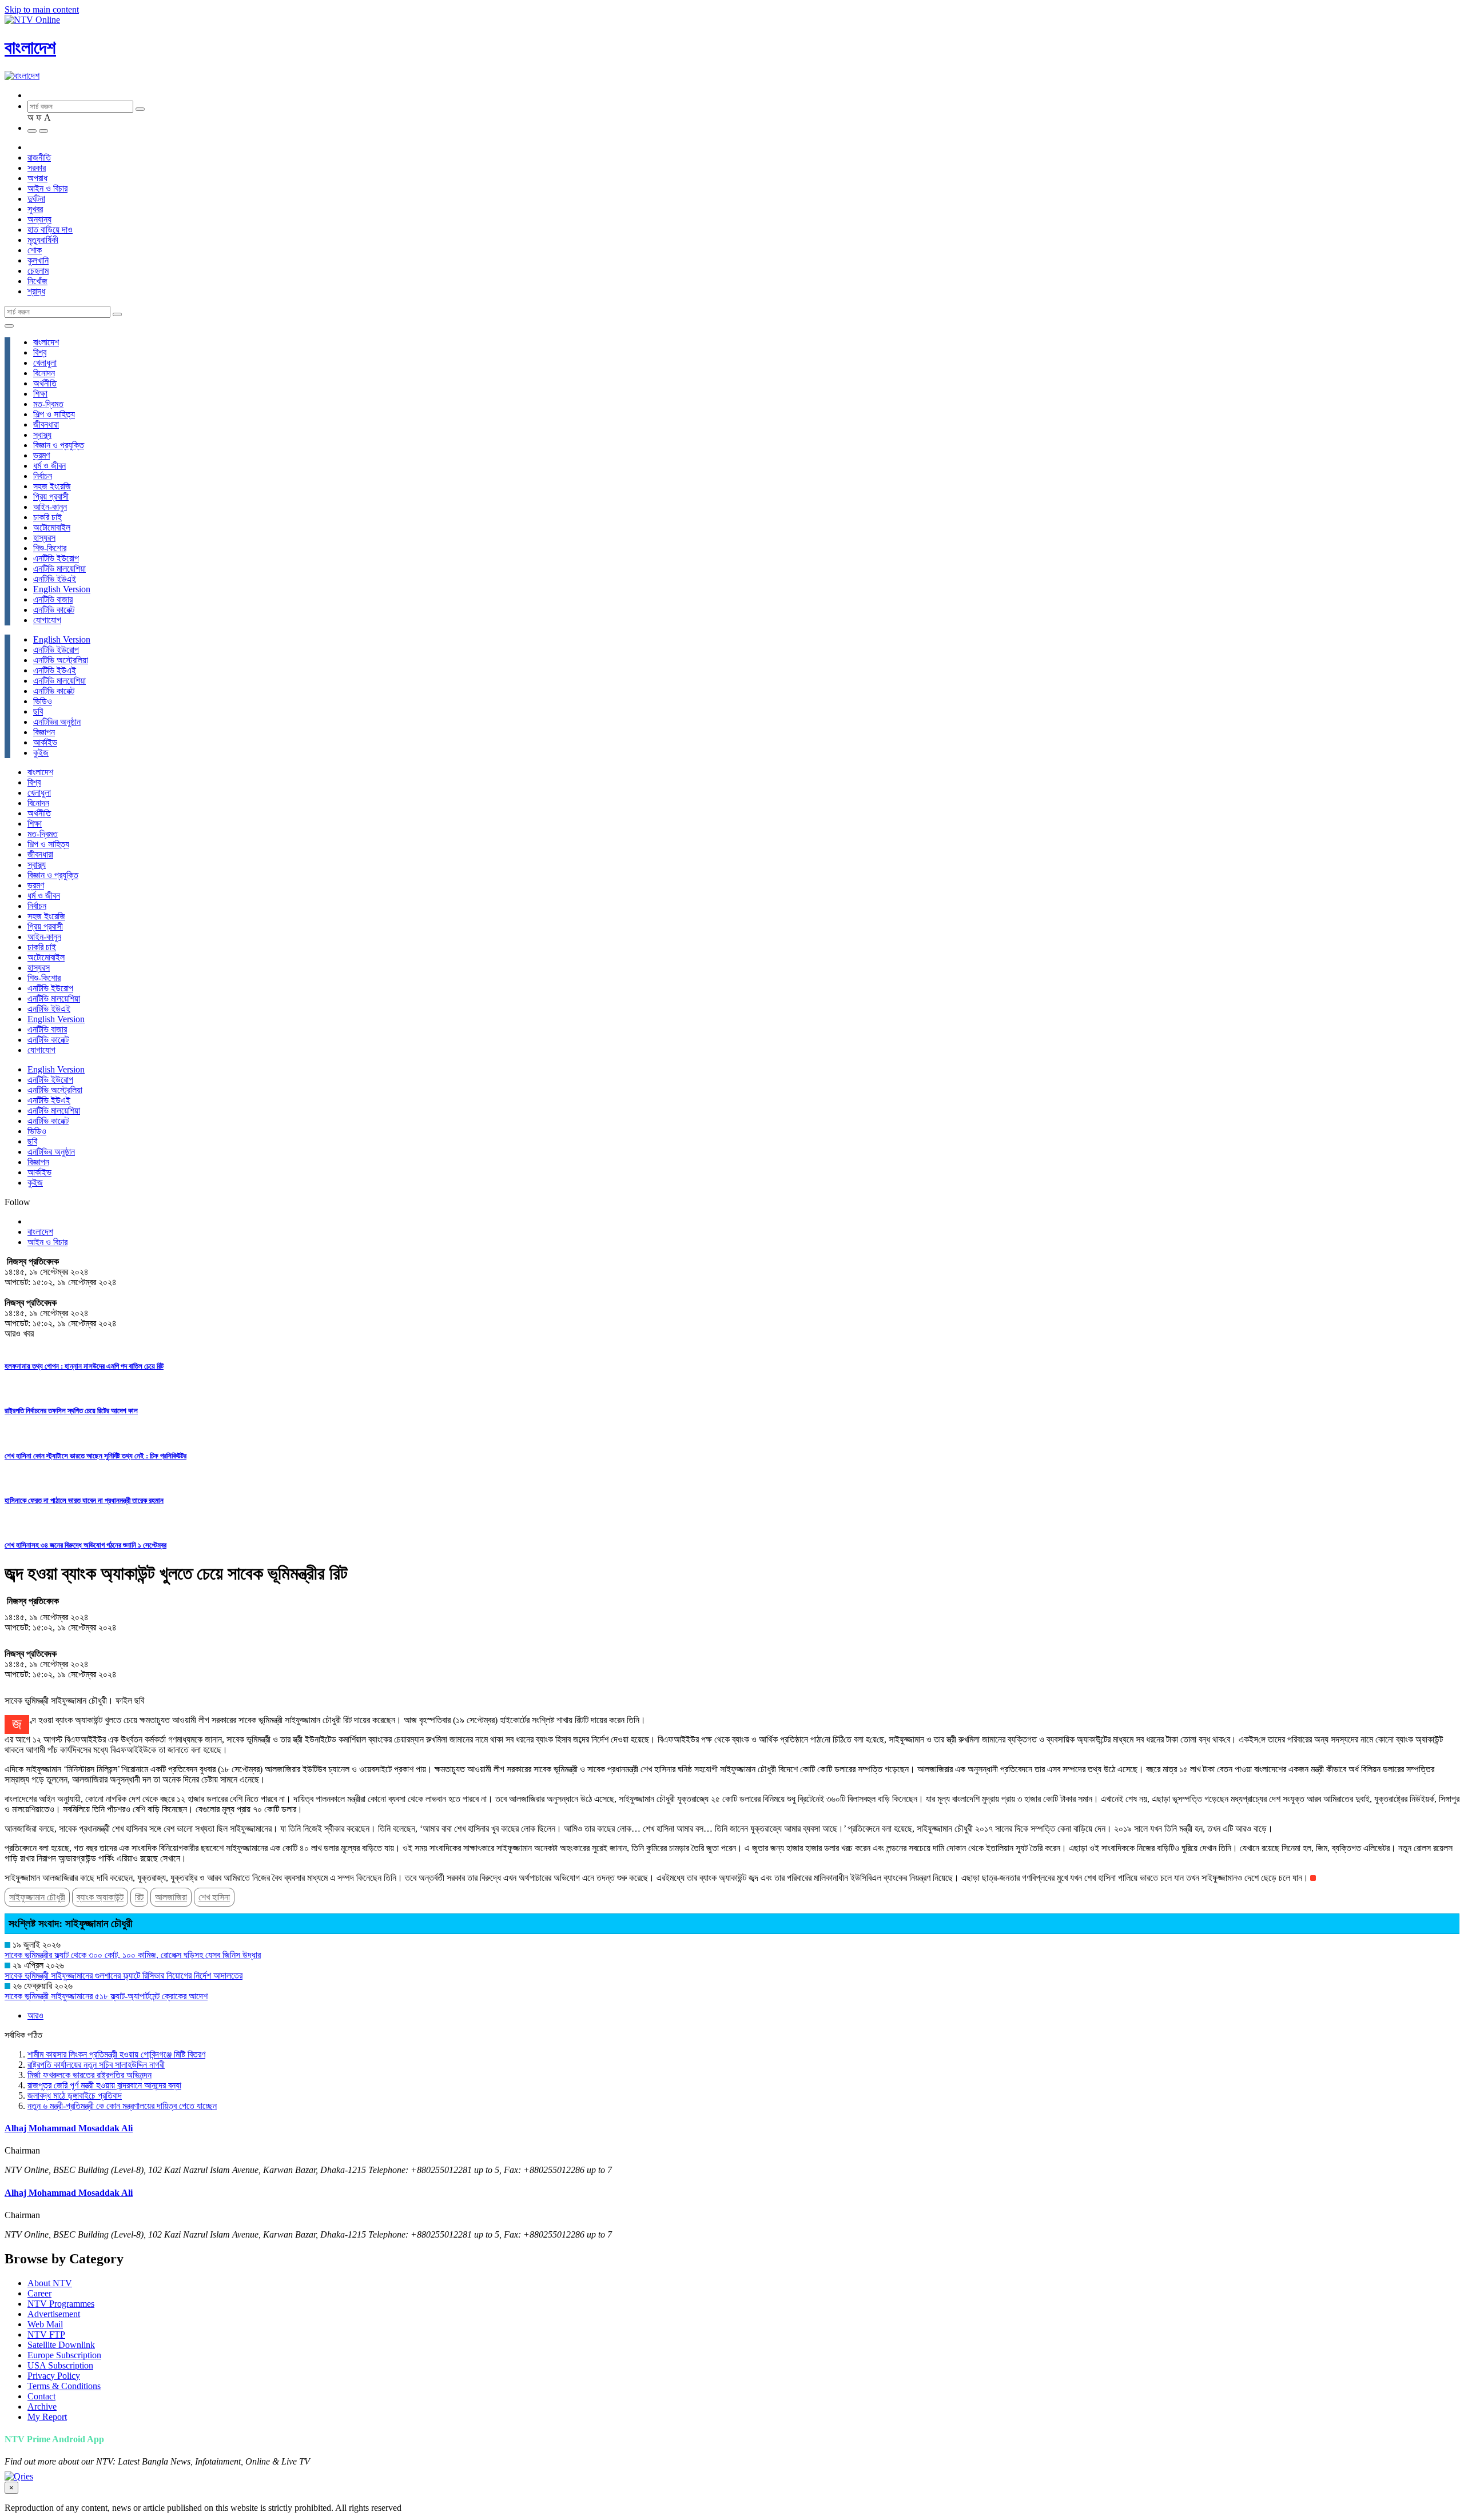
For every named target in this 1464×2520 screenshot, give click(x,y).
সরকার (37, 168)
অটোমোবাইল (52, 527)
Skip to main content (42, 9)
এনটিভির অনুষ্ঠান (57, 722)
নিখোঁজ (37, 281)
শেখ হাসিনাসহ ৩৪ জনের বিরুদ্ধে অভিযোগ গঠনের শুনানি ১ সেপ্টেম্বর (85, 1545)
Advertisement (54, 2314)
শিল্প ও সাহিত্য (54, 414)
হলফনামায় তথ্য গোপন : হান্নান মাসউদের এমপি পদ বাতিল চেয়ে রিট (84, 1366)
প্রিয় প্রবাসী (51, 497)
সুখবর (35, 209)
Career (39, 2293)
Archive (42, 2407)
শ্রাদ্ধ (36, 291)
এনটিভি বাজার (53, 599)
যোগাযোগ (47, 620)
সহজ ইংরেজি (52, 486)
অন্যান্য (39, 219)
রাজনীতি (39, 157)
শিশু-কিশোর (50, 548)
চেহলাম (38, 271)
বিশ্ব (40, 352)
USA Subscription (60, 2365)
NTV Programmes (61, 2304)
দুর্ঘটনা (36, 199)
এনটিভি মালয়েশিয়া (59, 569)
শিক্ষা (40, 394)
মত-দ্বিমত (48, 404)
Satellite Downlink (61, 2345)
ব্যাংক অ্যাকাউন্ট (100, 1897)
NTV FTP (46, 2334)
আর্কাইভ (45, 742)
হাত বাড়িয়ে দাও (50, 230)
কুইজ (41, 753)
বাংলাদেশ (30, 47)
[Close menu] (9, 326)
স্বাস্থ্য (42, 435)
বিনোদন (44, 373)
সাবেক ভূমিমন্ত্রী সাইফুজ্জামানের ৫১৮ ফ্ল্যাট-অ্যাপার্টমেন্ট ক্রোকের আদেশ (106, 1996)
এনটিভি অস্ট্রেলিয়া (61, 660)
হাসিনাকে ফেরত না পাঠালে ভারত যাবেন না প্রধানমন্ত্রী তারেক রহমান (84, 1500)
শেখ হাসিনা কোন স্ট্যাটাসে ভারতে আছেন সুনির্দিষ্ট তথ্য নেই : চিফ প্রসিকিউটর (96, 1456)
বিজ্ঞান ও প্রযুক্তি (59, 445)
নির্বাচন (43, 476)
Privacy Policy (54, 2376)
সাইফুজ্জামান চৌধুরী (37, 1897)
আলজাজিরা (171, 1897)
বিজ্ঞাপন (44, 732)
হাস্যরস (44, 538)
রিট (139, 1897)
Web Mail (45, 2324)
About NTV (50, 2283)
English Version (62, 589)
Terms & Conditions (64, 2386)
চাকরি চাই (47, 517)
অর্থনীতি (45, 383)
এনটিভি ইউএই (55, 579)
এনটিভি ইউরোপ (56, 558)
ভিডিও (43, 701)
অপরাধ (37, 178)
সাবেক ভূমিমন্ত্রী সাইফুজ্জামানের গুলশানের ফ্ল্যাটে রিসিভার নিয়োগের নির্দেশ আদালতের (124, 1975)
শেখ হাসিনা (214, 1897)
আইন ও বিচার (47, 188)
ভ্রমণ (41, 455)
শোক (35, 250)
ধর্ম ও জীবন (49, 466)
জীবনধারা (46, 424)
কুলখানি (38, 260)
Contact (41, 2396)
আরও (35, 2015)
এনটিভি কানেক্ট (54, 610)
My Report (47, 2417)
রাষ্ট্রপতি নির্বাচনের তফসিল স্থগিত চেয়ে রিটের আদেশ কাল (71, 1411)
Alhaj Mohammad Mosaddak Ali (69, 2128)
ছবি (38, 711)
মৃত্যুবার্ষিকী (43, 240)
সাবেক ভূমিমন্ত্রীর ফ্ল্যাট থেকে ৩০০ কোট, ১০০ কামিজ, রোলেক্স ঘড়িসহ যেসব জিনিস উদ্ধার (133, 1955)
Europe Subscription (64, 2355)
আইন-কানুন (50, 507)
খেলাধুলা (45, 363)
